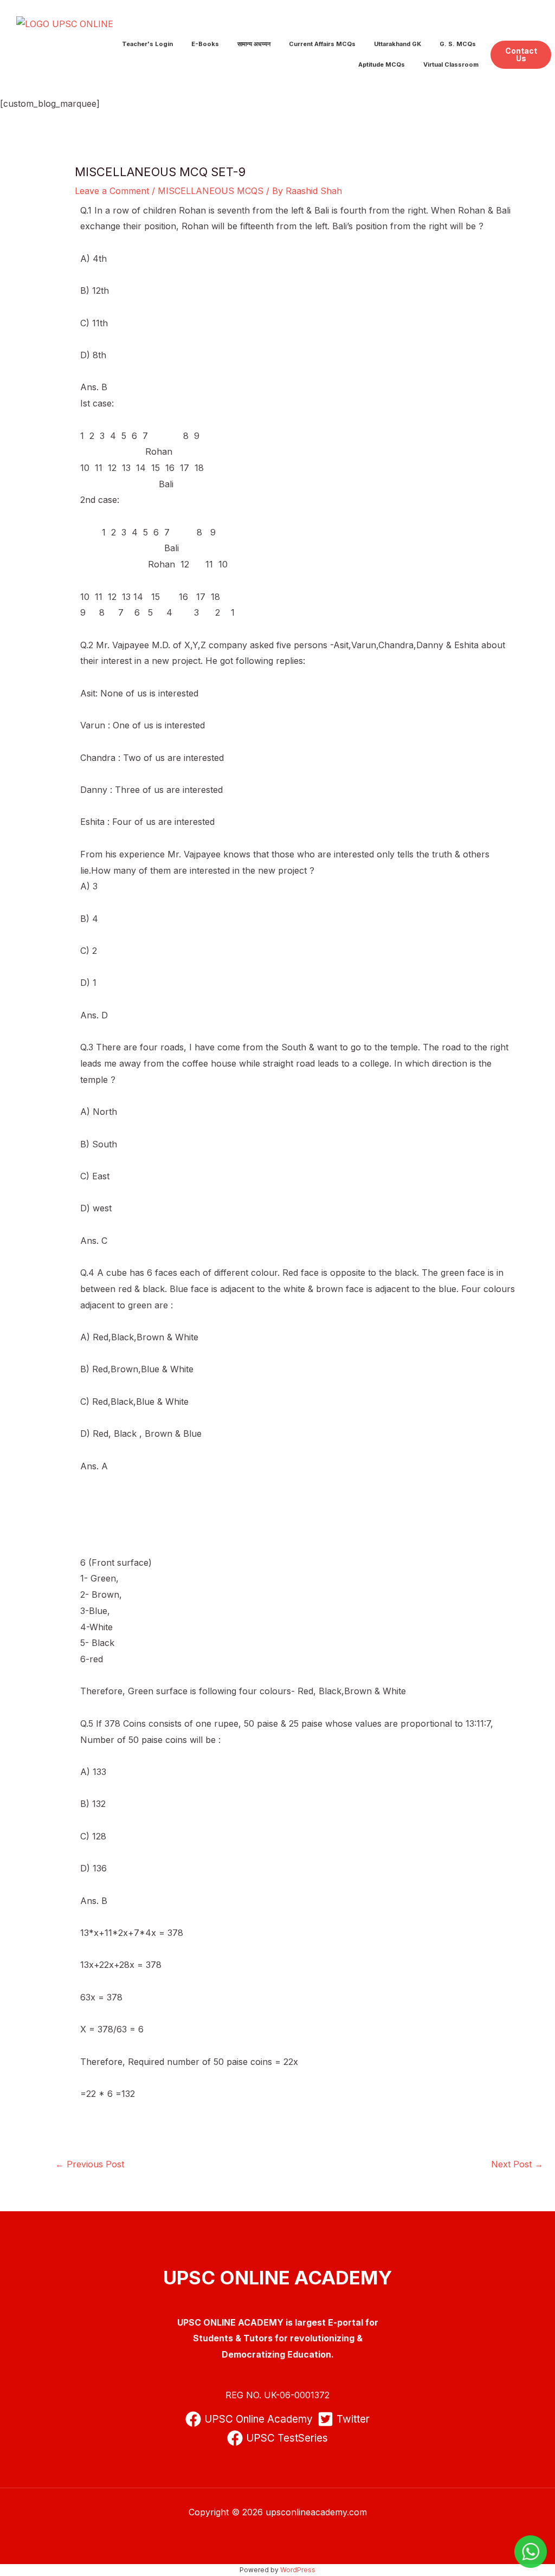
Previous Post (90, 2164)
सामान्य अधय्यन (254, 44)
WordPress (298, 2570)
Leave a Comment (112, 191)
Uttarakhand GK (398, 44)
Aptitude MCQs (382, 64)
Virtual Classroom (451, 64)
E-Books (205, 44)
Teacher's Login (147, 44)
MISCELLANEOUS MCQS (211, 191)
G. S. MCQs (458, 44)
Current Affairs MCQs (322, 44)
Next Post (517, 2164)
